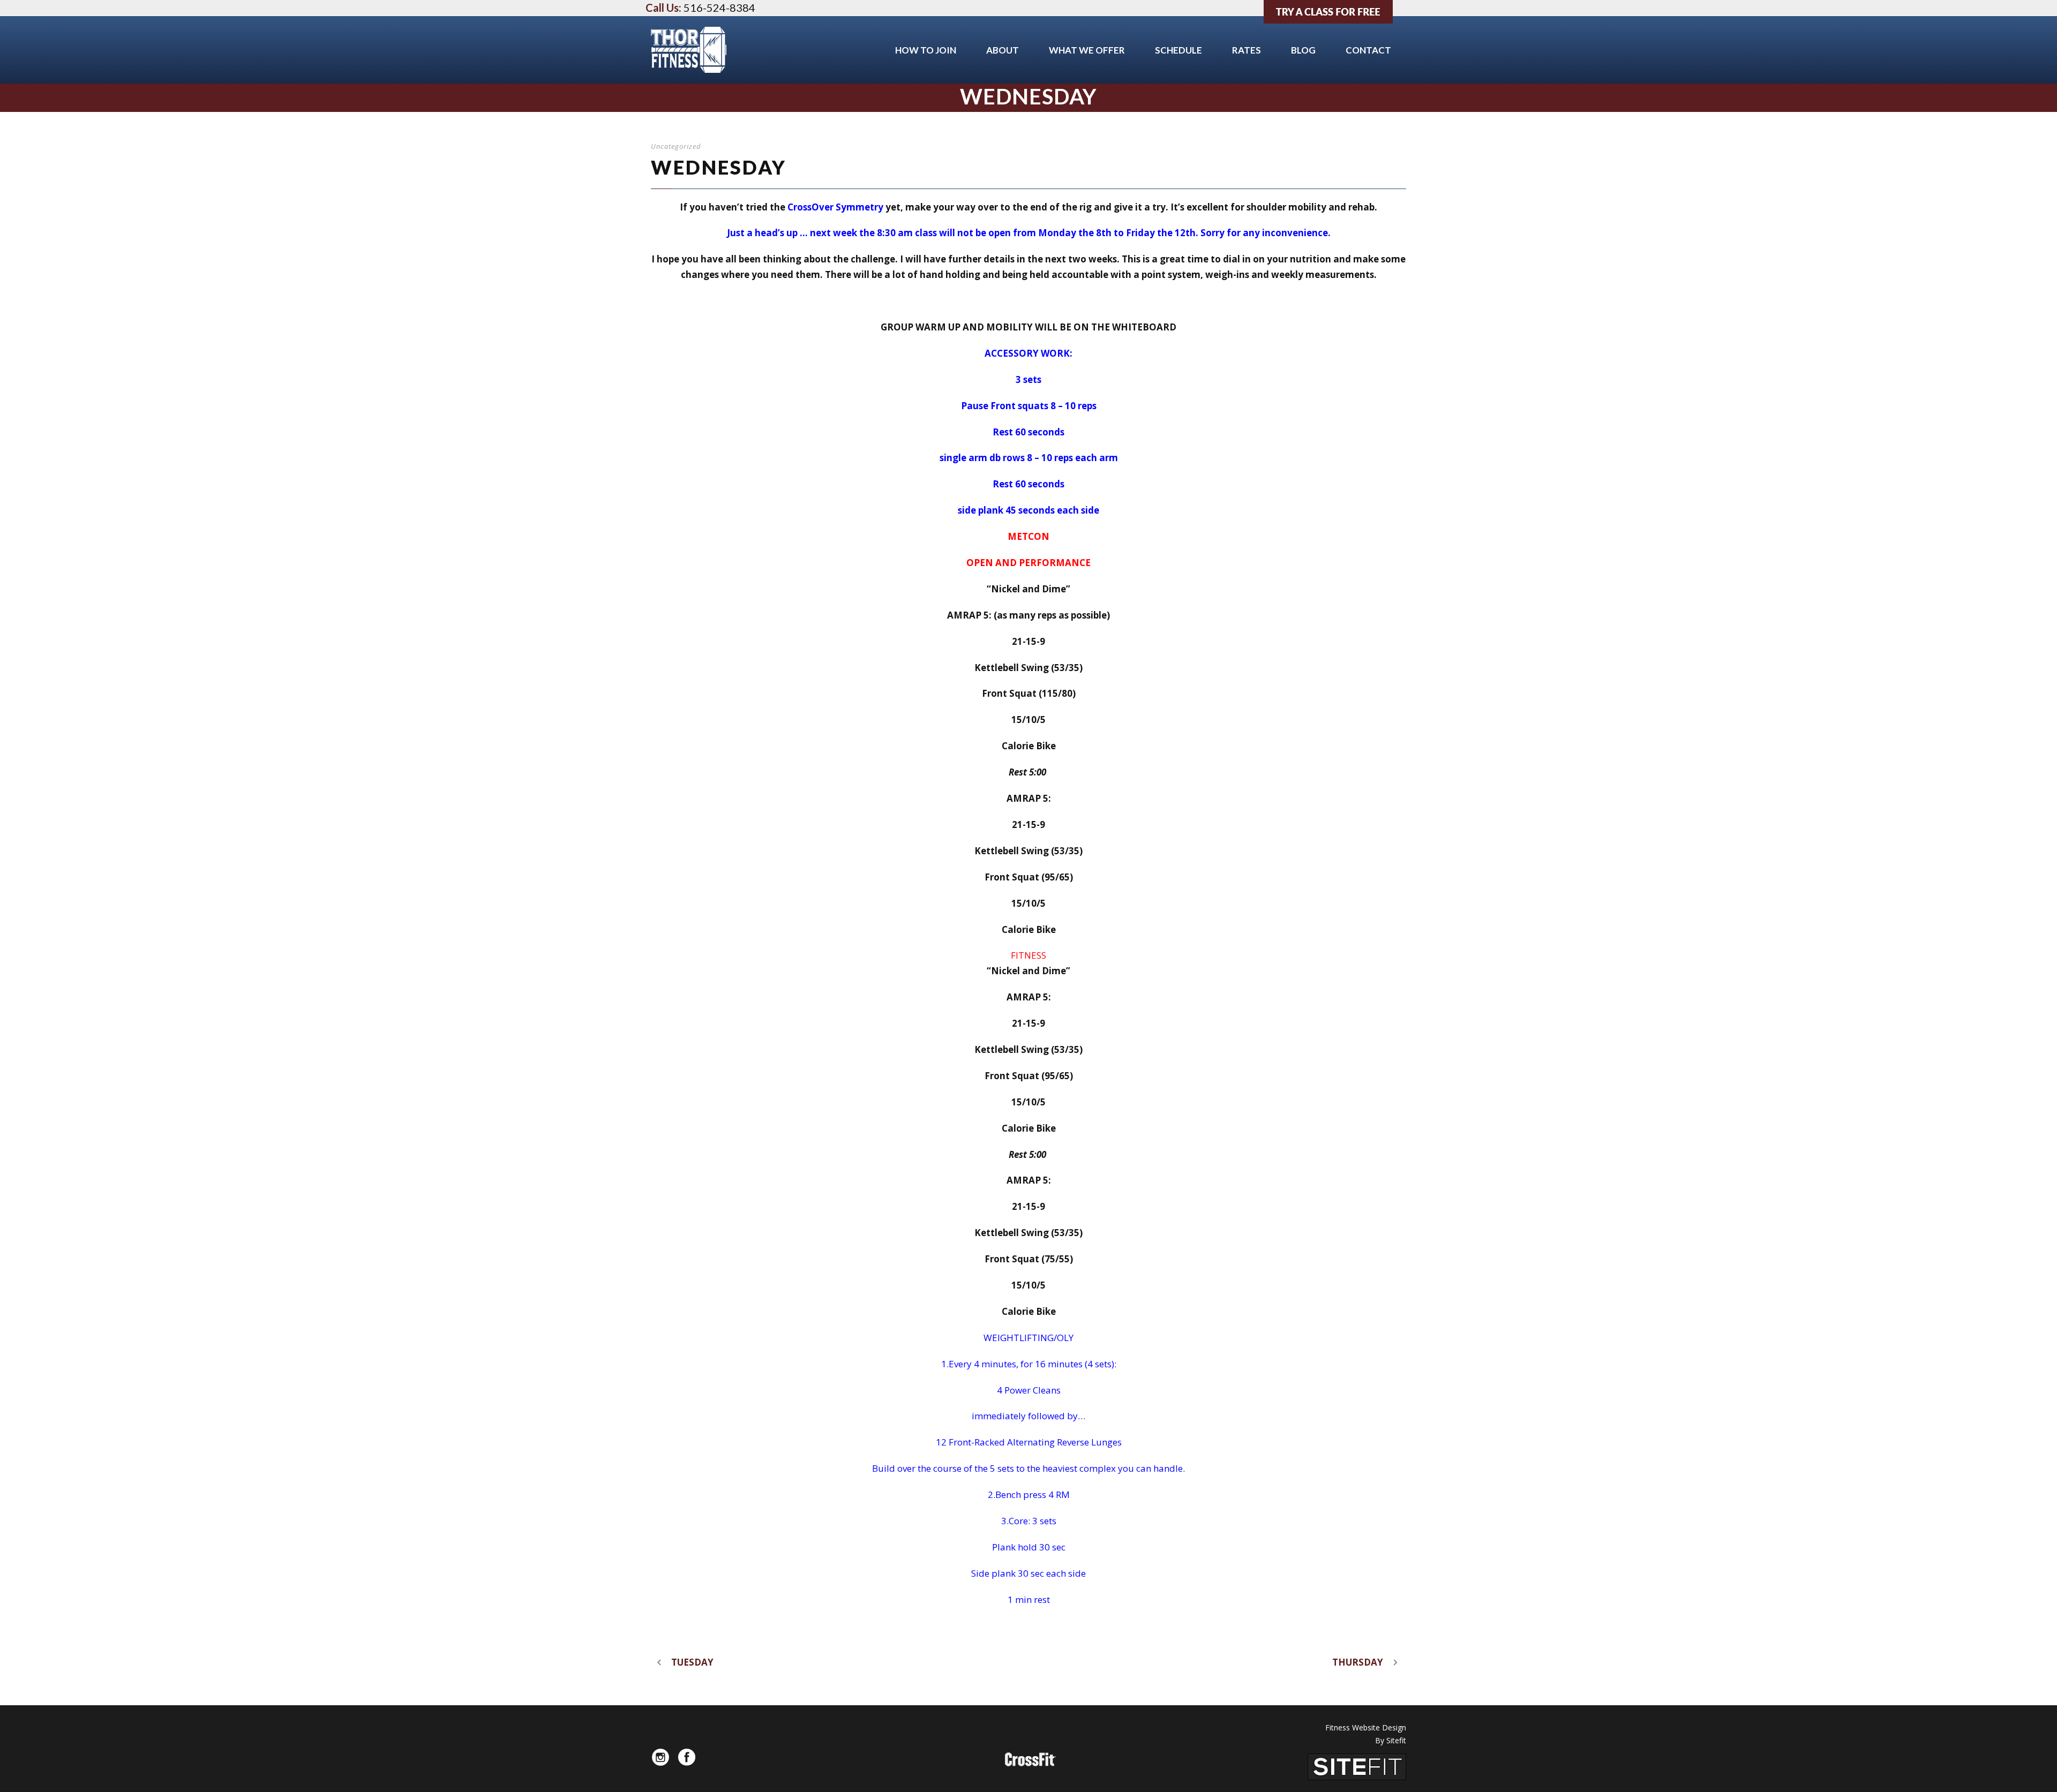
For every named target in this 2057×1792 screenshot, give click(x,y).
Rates (1247, 50)
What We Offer (1087, 50)
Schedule (1178, 50)
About (1003, 50)
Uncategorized (676, 146)
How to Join (926, 50)
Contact (1368, 50)
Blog (1303, 50)
